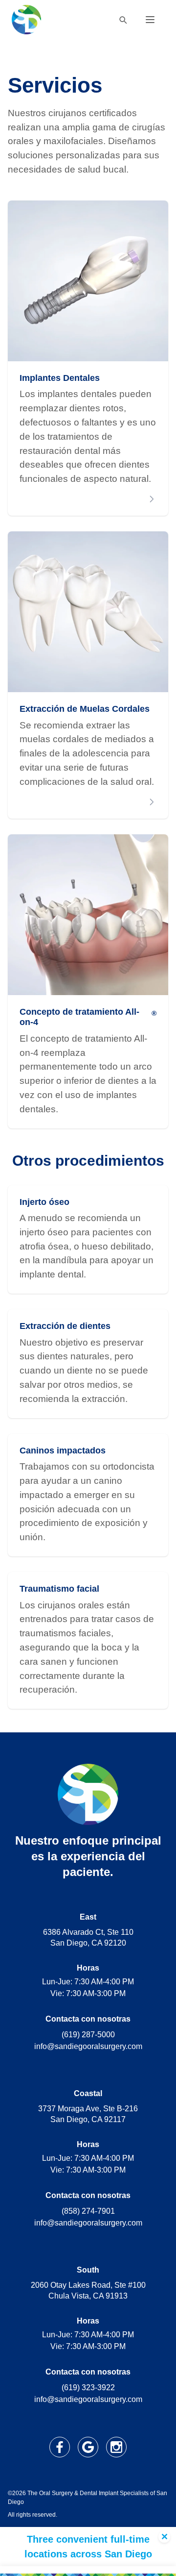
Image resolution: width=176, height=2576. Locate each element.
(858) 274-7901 (88, 2211)
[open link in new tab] (60, 2447)
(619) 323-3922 (88, 2388)
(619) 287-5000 (88, 2035)
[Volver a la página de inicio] (26, 20)
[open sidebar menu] (150, 20)
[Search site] (123, 20)
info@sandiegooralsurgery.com (88, 2046)
